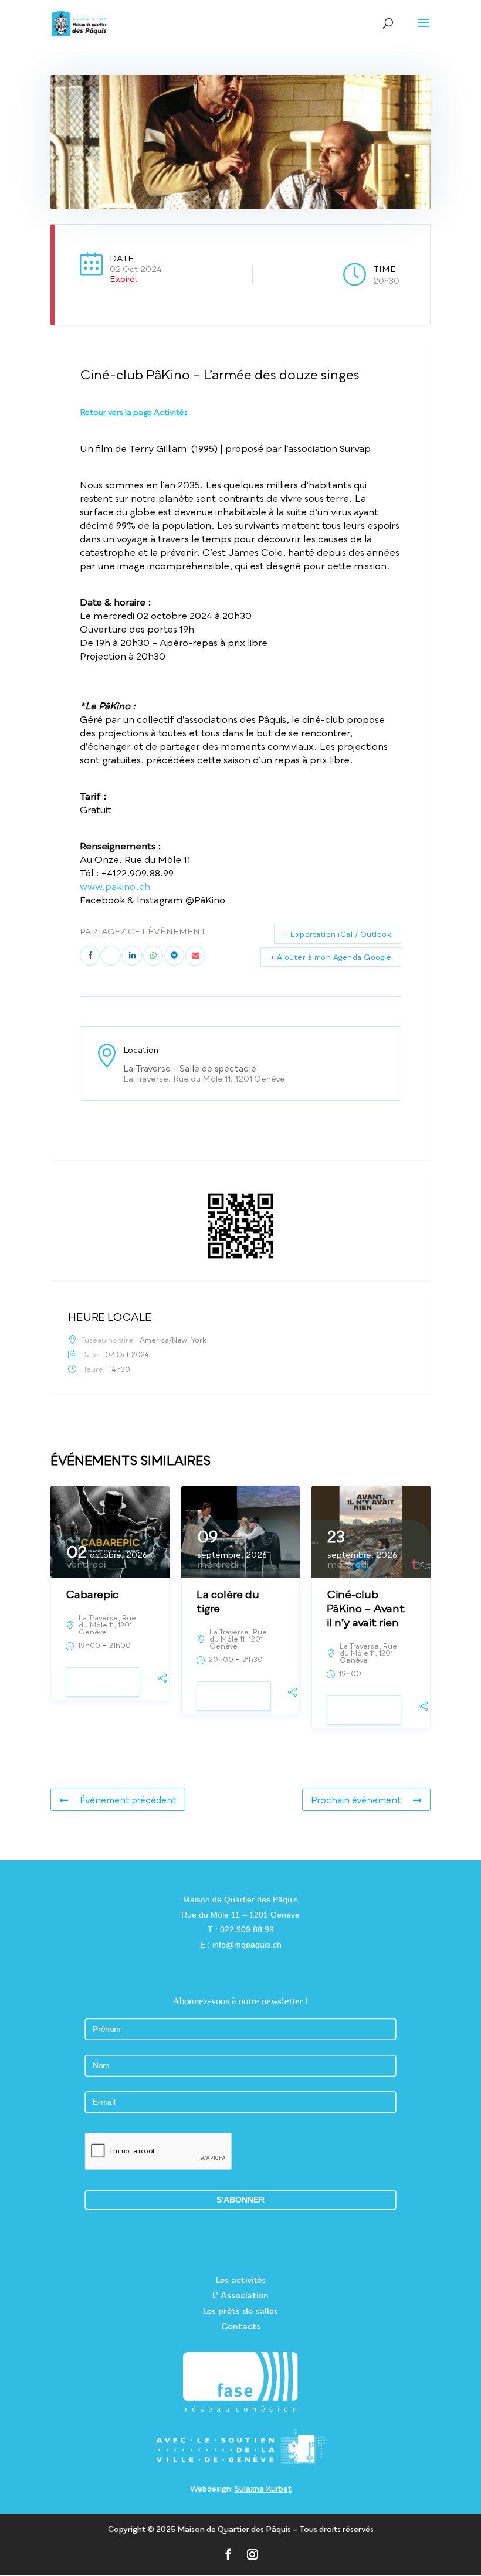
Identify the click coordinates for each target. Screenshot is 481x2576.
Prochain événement (356, 1800)
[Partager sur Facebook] (90, 956)
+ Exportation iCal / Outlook (338, 934)
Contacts (241, 2326)
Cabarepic (92, 1594)
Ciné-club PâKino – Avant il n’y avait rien (366, 1608)
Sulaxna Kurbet (263, 2489)
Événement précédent (128, 1800)
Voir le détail (103, 1682)
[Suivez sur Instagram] (253, 2554)
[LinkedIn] (132, 956)
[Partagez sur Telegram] (174, 956)
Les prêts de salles (240, 2311)
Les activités (241, 2280)
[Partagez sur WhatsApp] (153, 956)
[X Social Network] (111, 956)
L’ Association (240, 2295)
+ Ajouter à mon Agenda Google (331, 957)
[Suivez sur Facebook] (228, 2554)
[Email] (195, 956)
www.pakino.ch (115, 886)
